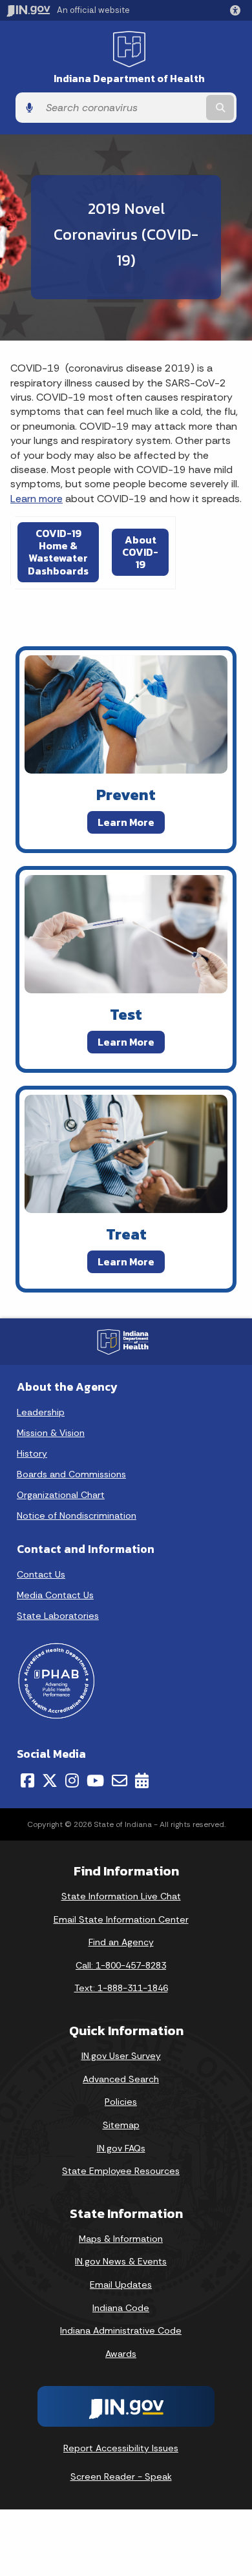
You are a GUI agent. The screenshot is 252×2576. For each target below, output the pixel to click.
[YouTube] (95, 1780)
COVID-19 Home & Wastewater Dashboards (58, 552)
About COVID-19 (140, 552)
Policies (121, 2102)
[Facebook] (27, 1780)
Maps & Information (121, 2239)
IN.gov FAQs (121, 2148)
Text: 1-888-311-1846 (121, 1988)
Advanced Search (121, 2079)
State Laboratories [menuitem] (58, 1616)
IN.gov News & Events (121, 2261)
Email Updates (121, 2285)
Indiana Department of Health (129, 79)
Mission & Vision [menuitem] (51, 1433)
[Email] (120, 1780)
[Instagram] (72, 1780)
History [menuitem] (32, 1453)
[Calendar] (142, 1780)
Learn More (126, 822)
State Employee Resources (121, 2171)
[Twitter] (50, 1780)
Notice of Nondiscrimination (77, 1515)
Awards (121, 2354)
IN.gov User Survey (121, 2056)
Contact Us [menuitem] (41, 1574)
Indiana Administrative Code (121, 2330)
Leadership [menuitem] (41, 1412)
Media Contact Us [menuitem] (55, 1595)
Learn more (37, 499)
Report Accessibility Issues (121, 2448)
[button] (238, 10)
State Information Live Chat (121, 1896)
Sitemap (121, 2125)
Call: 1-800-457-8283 (121, 1965)
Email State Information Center (121, 1919)
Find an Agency (121, 1942)
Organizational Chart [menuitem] (61, 1495)
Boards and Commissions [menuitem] (71, 1474)
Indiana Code (121, 2308)
